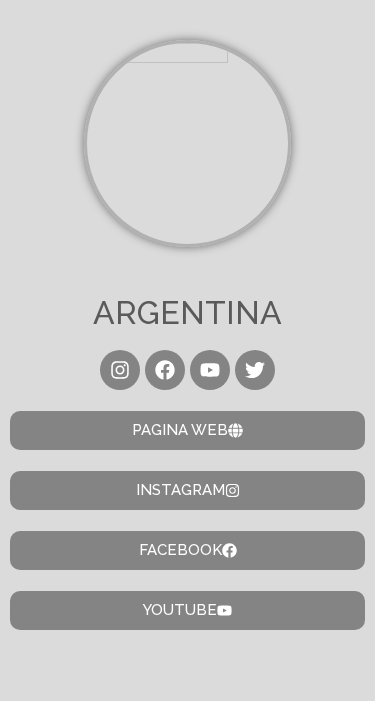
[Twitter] (255, 370)
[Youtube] (210, 370)
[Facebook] (165, 370)
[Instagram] (120, 370)
